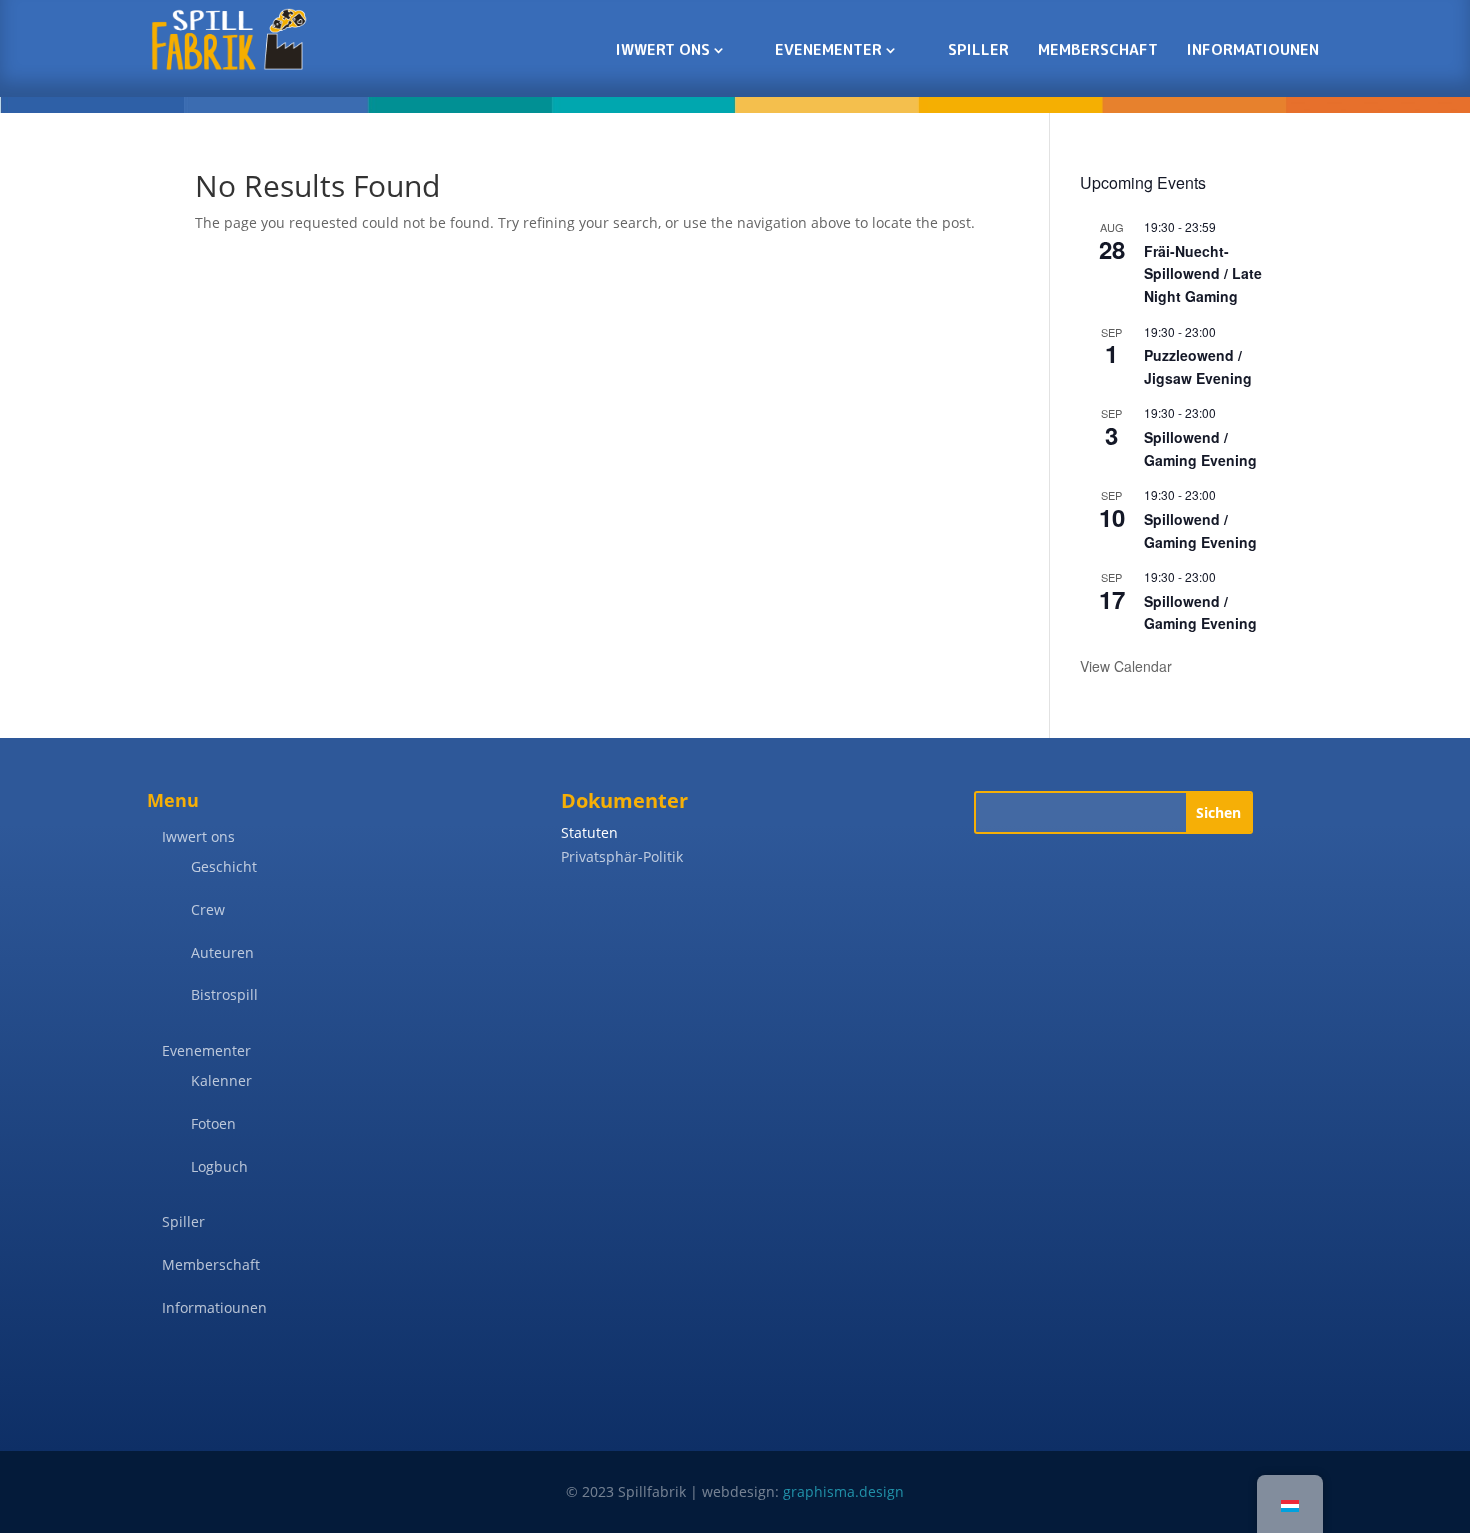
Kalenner (221, 1080)
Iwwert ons (663, 49)
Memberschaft (1098, 49)
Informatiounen (1253, 49)
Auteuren (222, 952)
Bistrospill (224, 994)
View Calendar (1126, 666)
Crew (208, 909)
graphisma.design (843, 1491)
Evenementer (828, 49)
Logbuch (219, 1166)
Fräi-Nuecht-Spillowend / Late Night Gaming (1203, 273)
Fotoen (213, 1123)
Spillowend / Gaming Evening (1200, 612)
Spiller (978, 49)
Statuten (589, 832)
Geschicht (224, 866)
